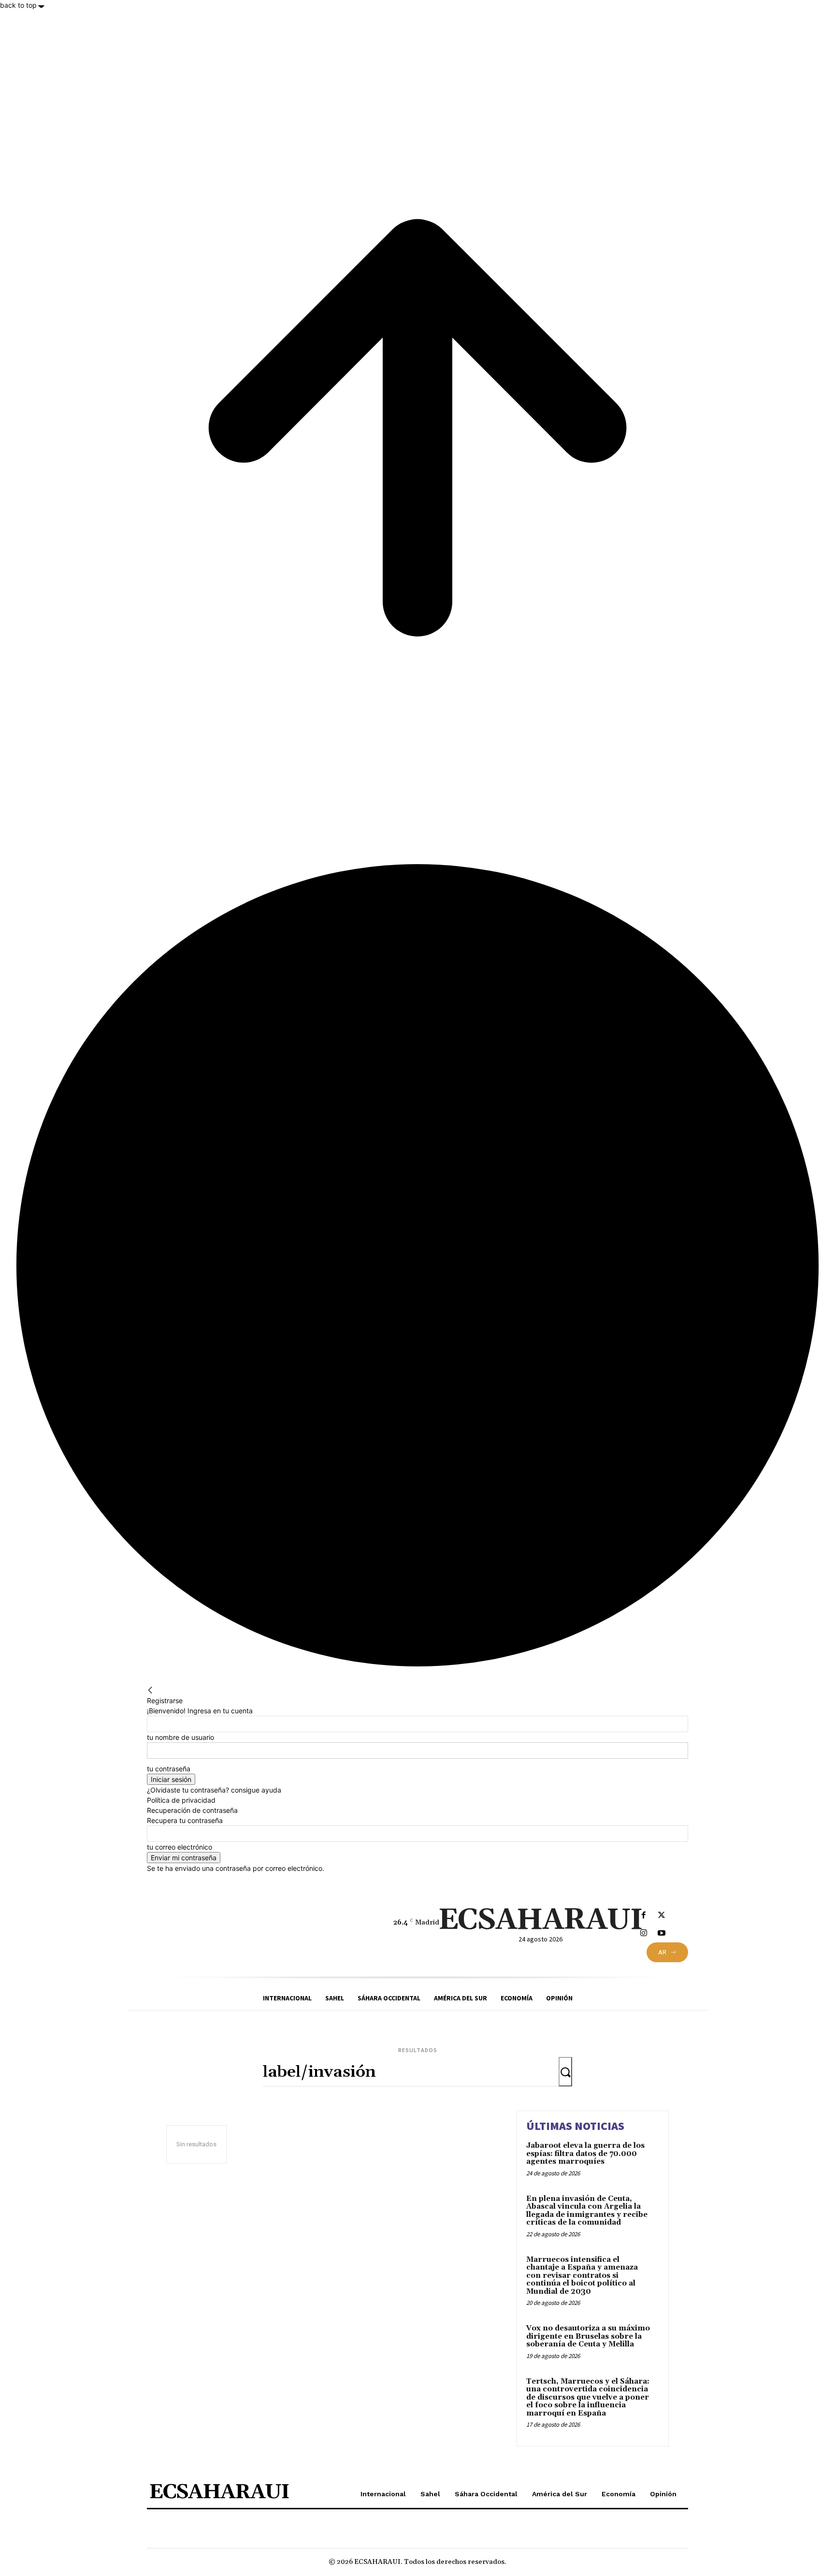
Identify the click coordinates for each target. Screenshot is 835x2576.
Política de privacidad (181, 1800)
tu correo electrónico (180, 1847)
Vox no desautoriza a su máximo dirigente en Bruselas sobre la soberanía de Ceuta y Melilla (588, 2336)
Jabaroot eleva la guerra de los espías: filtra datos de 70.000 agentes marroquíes (585, 2154)
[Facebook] (643, 1916)
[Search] (565, 2072)
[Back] (150, 1690)
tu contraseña (169, 1769)
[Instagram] (643, 1933)
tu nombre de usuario (180, 1737)
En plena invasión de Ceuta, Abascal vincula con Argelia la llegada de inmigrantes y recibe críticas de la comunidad (587, 2211)
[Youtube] (661, 1933)
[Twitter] (661, 1916)
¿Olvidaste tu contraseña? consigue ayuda (214, 1790)
